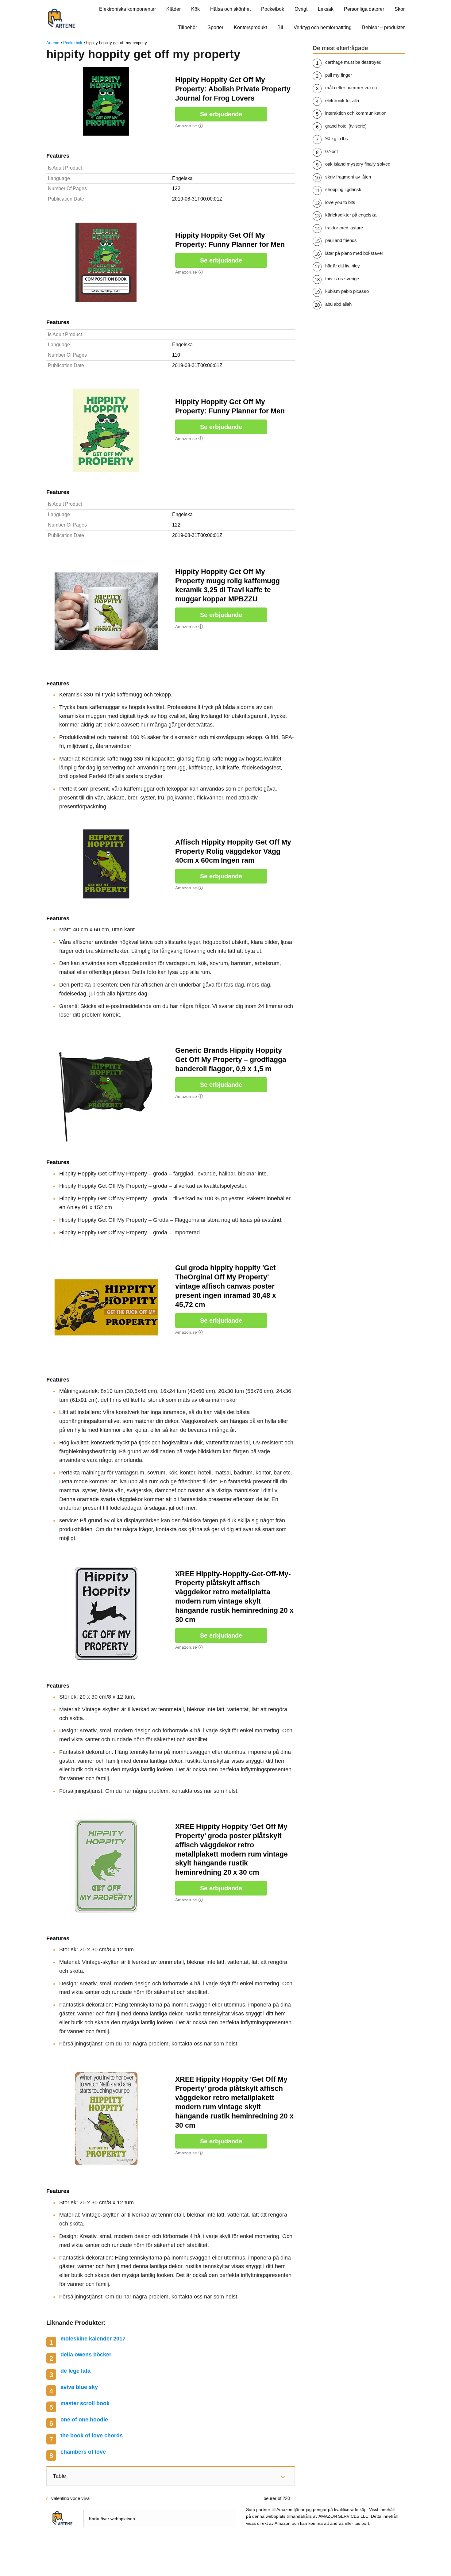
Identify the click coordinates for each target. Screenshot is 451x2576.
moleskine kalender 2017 (93, 2339)
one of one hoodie (84, 2420)
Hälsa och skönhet (230, 9)
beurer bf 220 (277, 2498)
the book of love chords (92, 2436)
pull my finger (339, 75)
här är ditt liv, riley (343, 266)
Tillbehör (187, 27)
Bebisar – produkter (383, 27)
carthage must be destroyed (353, 62)
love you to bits (340, 202)
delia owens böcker (86, 2355)
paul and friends (341, 240)
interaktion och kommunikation (356, 113)
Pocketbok (273, 9)
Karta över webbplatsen (112, 2519)
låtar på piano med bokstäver (354, 253)
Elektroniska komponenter (127, 9)
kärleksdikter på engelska (351, 215)
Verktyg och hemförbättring (323, 27)
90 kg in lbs (337, 138)
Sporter (215, 27)
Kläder (173, 9)
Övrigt (301, 9)
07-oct (332, 151)
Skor (400, 9)
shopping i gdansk (343, 189)
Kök (195, 9)
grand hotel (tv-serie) (346, 126)
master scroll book (85, 2403)
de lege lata (75, 2371)
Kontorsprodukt (250, 27)
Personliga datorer (364, 9)
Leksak (326, 9)
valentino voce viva (70, 2498)
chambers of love (83, 2452)
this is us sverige (342, 279)
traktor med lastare (344, 228)
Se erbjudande (221, 114)
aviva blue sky (79, 2387)
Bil (280, 27)
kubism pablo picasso (347, 291)
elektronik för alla (342, 100)
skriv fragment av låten (348, 177)
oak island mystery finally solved (358, 164)
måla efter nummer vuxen (351, 88)
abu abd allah (338, 304)
